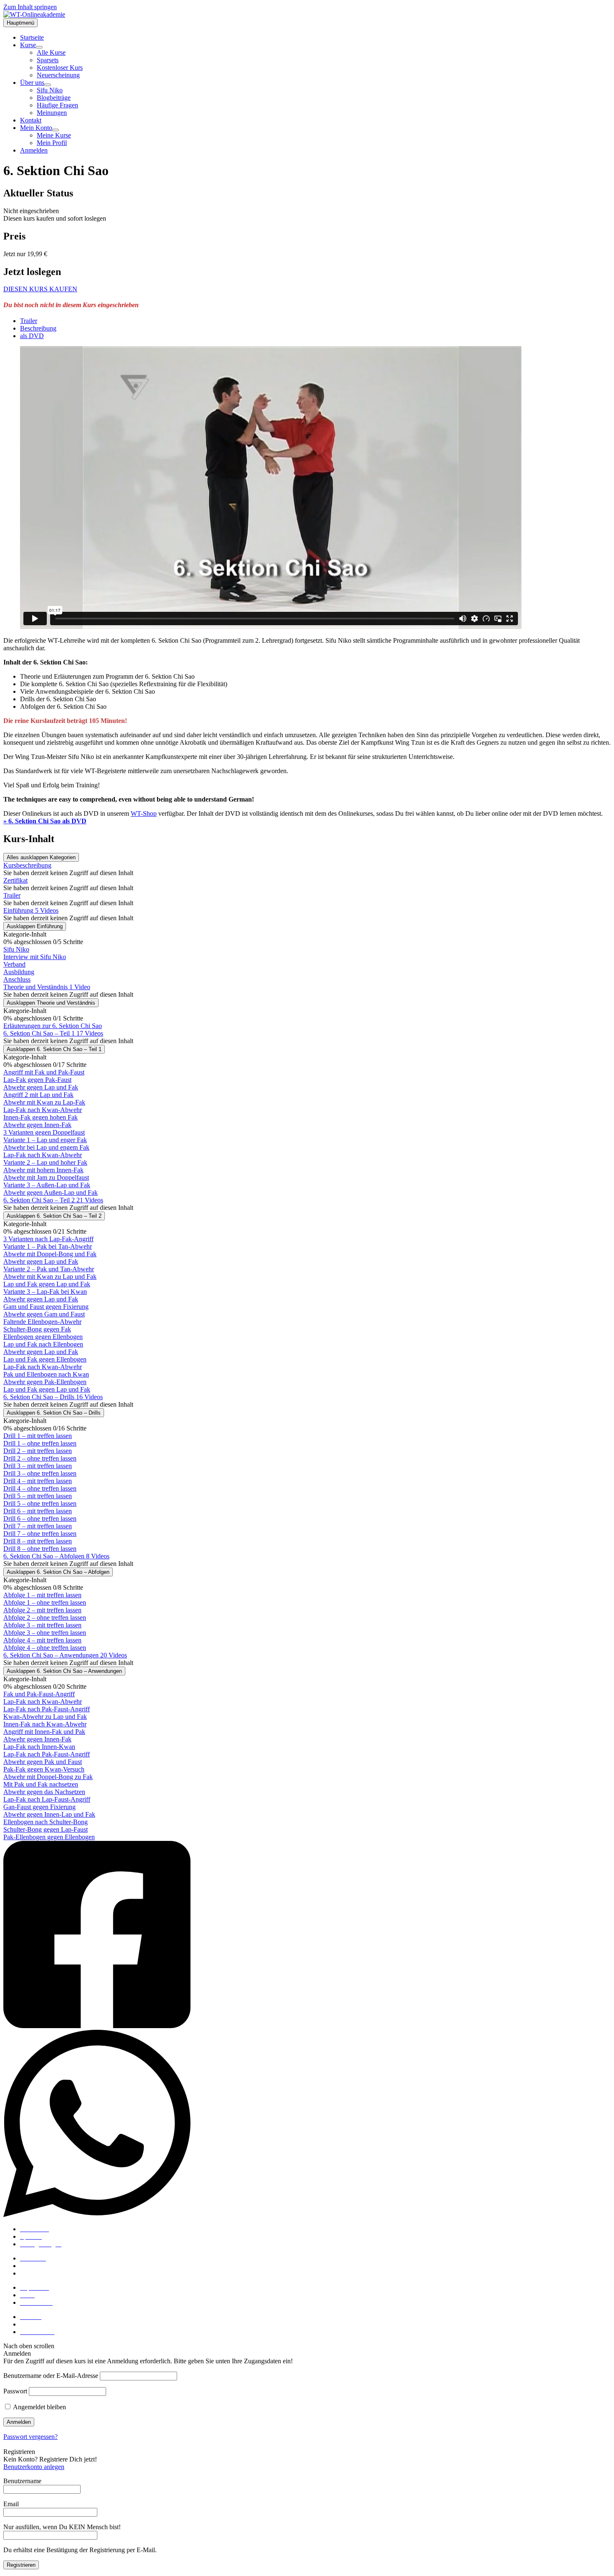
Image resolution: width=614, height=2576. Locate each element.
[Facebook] (307, 1935)
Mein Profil (35, 2324)
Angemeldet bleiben (39, 2407)
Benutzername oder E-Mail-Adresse (51, 2376)
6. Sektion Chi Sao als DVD (45, 821)
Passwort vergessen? (30, 2437)
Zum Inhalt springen (30, 7)
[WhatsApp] (307, 2124)
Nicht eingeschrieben (31, 211)
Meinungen (35, 2273)
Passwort (15, 2391)
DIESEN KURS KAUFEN (40, 289)
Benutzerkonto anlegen (34, 2467)
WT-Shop (144, 813)
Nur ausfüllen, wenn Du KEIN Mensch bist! (62, 2527)
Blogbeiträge (37, 2266)
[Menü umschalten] (39, 47)
